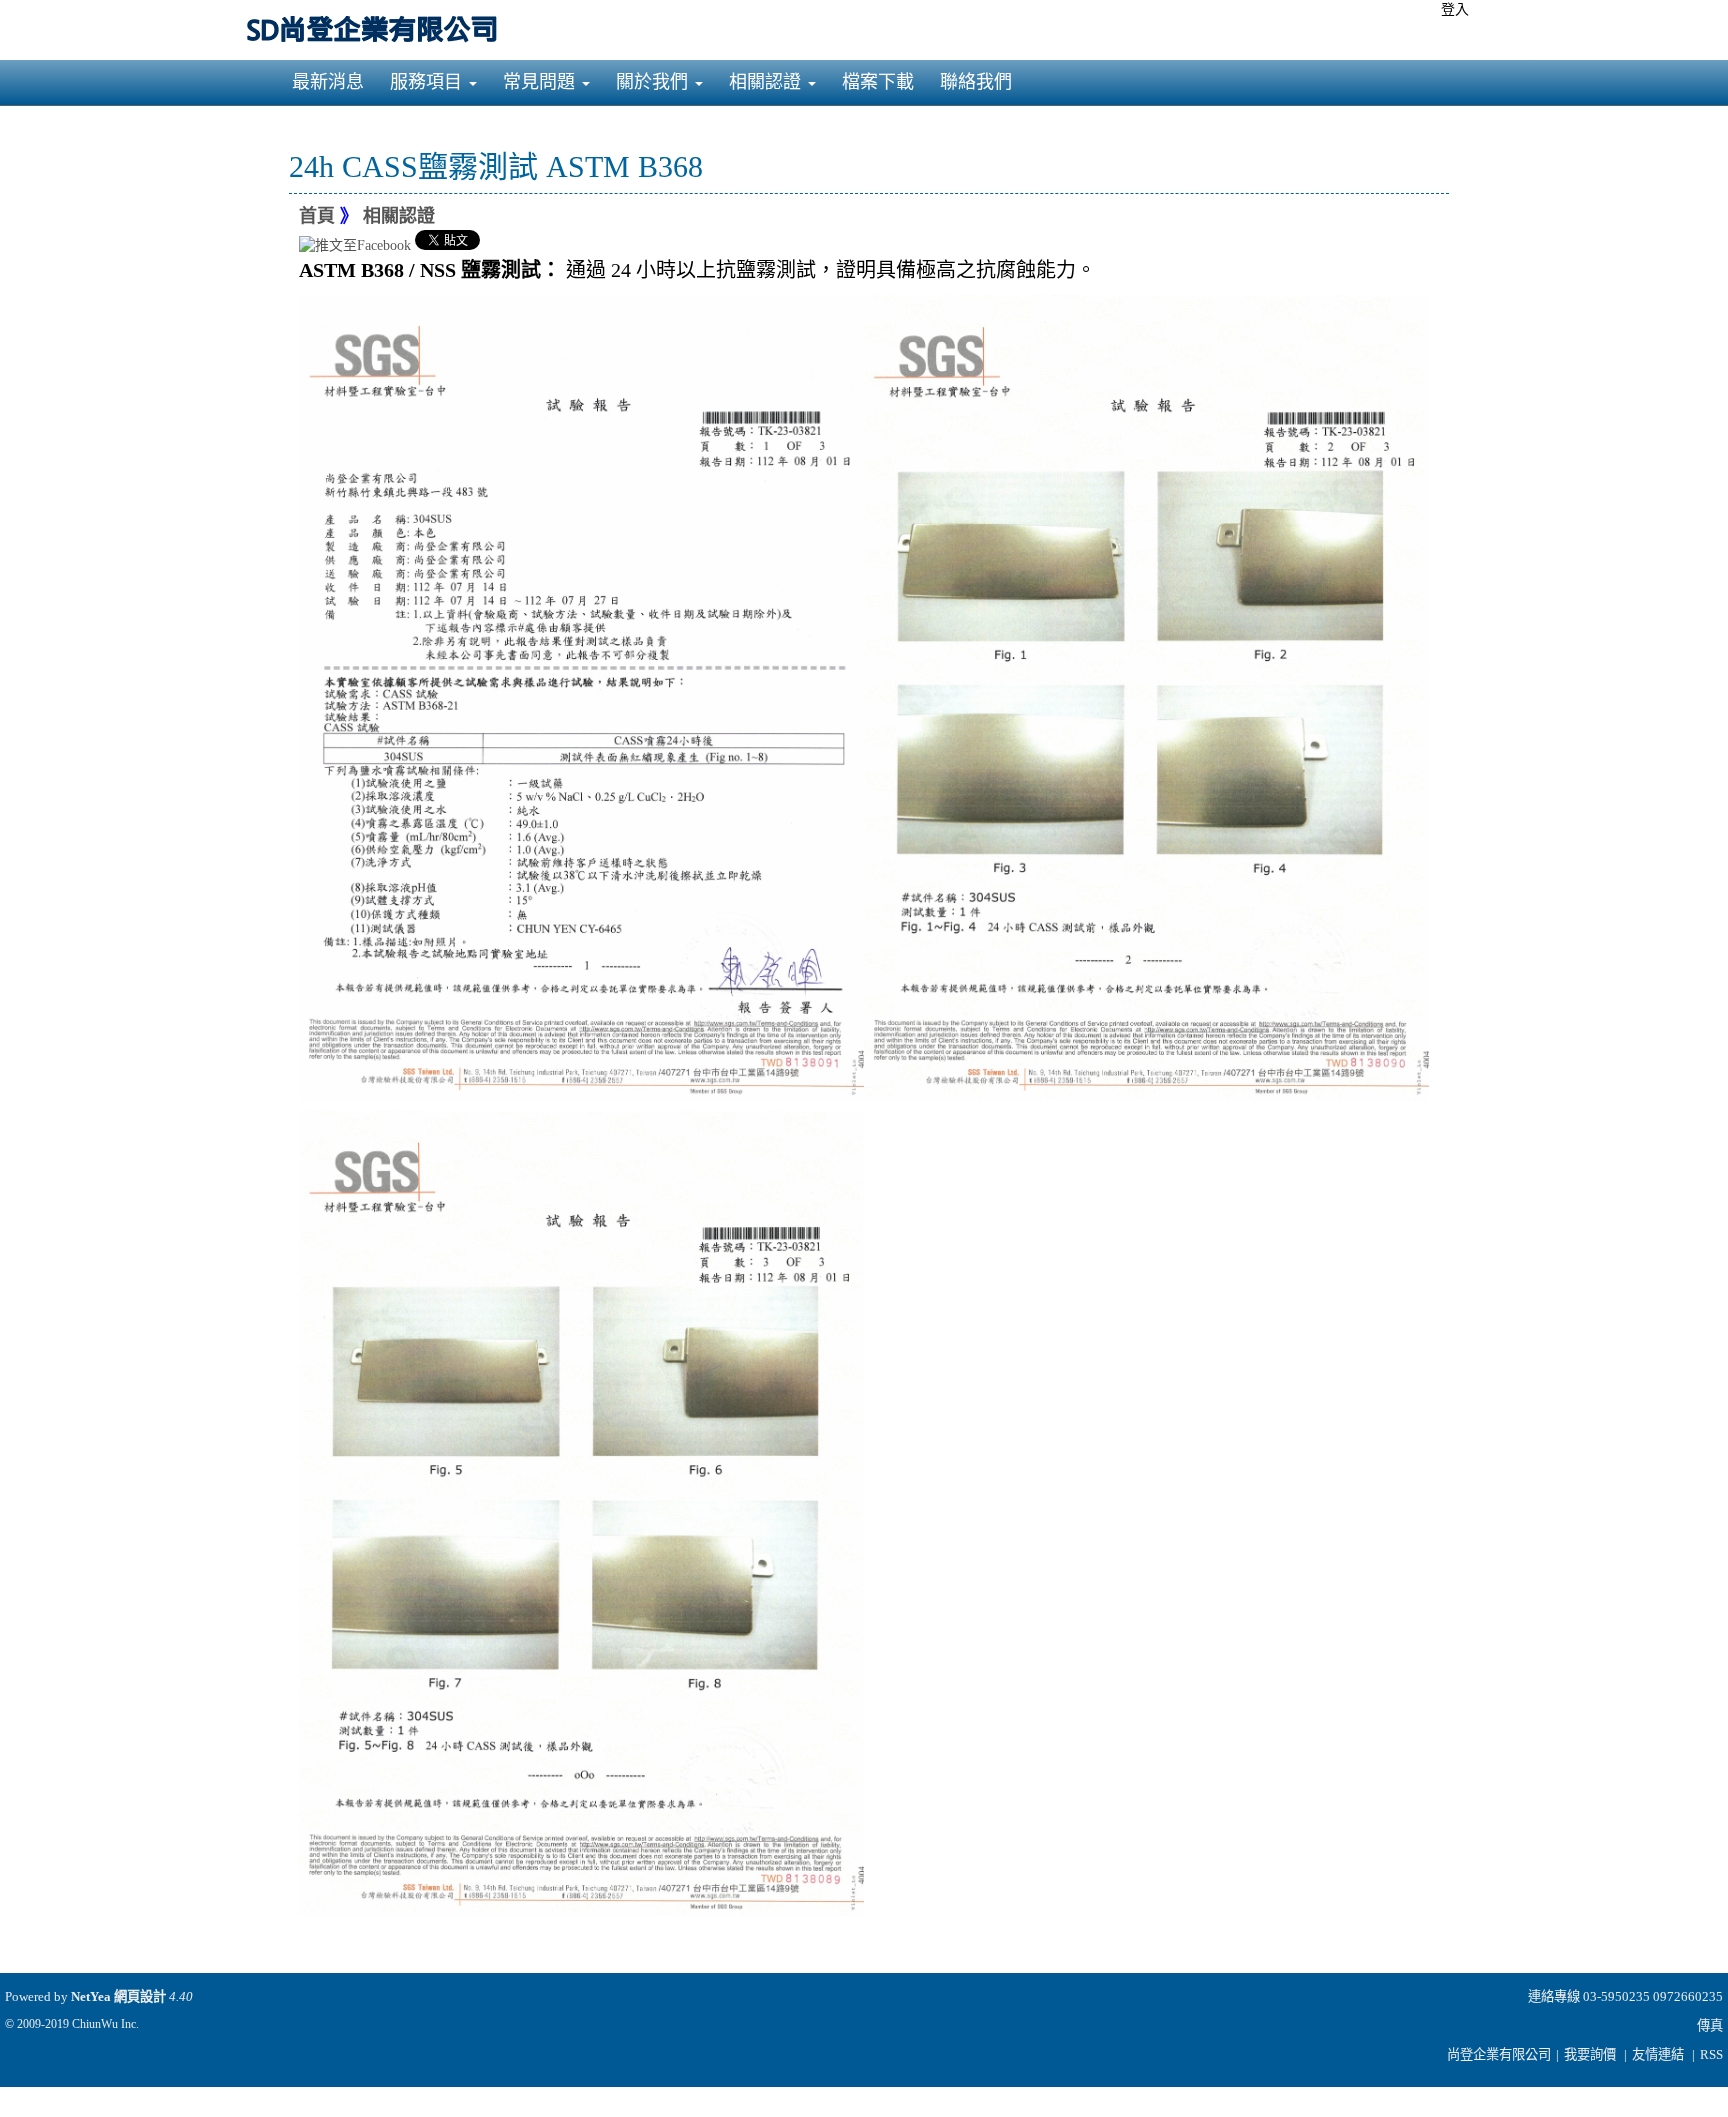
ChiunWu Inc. (105, 2024)
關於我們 (654, 82)
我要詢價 (1590, 2054)
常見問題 (541, 82)
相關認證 (767, 82)
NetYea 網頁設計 (118, 1996)
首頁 (317, 216)
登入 (1455, 9)
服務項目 (428, 82)
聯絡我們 (976, 82)
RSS (1711, 2054)
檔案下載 (878, 82)
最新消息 (328, 82)
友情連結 (1658, 2054)
